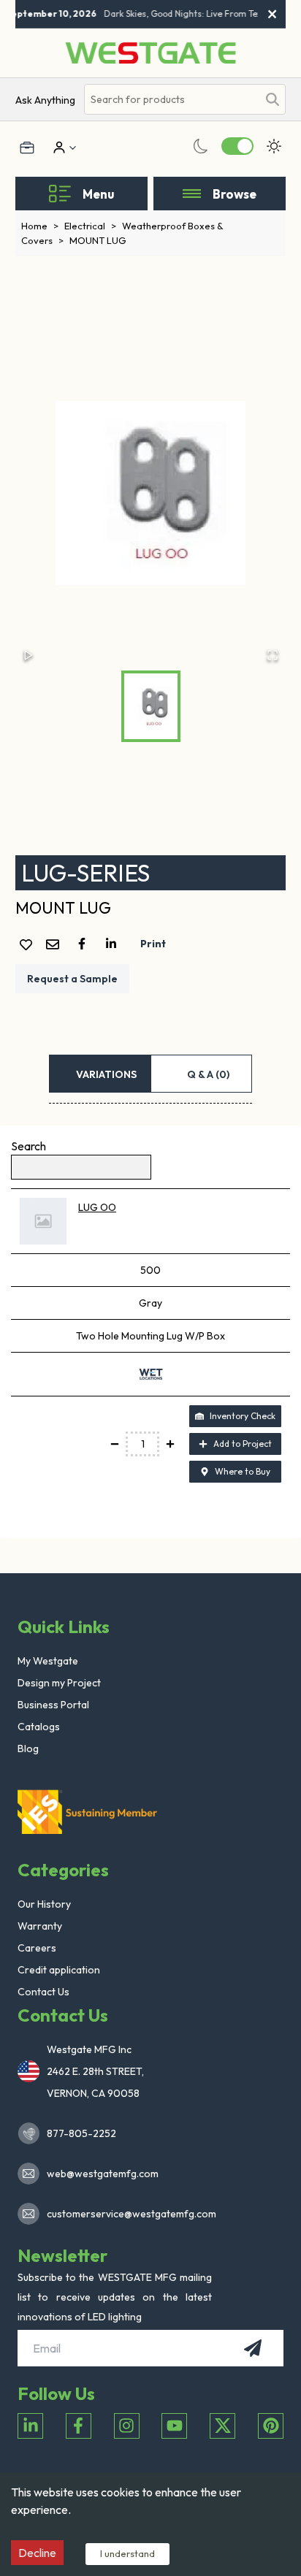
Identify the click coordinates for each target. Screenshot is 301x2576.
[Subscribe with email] (253, 2348)
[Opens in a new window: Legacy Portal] (27, 148)
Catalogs (39, 1727)
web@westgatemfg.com (103, 2174)
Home (40, 226)
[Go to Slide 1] (151, 706)
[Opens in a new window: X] (222, 2426)
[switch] (237, 146)
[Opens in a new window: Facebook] (79, 2426)
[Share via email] (56, 945)
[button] (151, 493)
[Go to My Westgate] (58, 148)
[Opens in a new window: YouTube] (174, 2426)
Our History (44, 1904)
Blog (28, 1748)
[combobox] (171, 100)
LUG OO (97, 1207)
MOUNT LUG (98, 240)
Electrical (90, 226)
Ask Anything (45, 100)
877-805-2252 (81, 2133)
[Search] (273, 99)
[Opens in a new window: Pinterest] (271, 2426)
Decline (37, 2553)
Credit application (59, 1970)
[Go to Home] (150, 53)
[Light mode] (274, 146)
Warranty (40, 1926)
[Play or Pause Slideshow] (28, 655)
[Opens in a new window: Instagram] (127, 2426)
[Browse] (192, 194)
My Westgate (48, 1661)
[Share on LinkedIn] (114, 944)
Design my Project (59, 1683)
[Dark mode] (201, 146)
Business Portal (53, 1705)
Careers (37, 1948)
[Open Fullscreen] (273, 655)
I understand (127, 2553)
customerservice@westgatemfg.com (127, 2214)
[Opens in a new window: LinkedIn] (30, 2426)
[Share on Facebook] (85, 944)
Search (28, 1146)
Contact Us (43, 1992)
